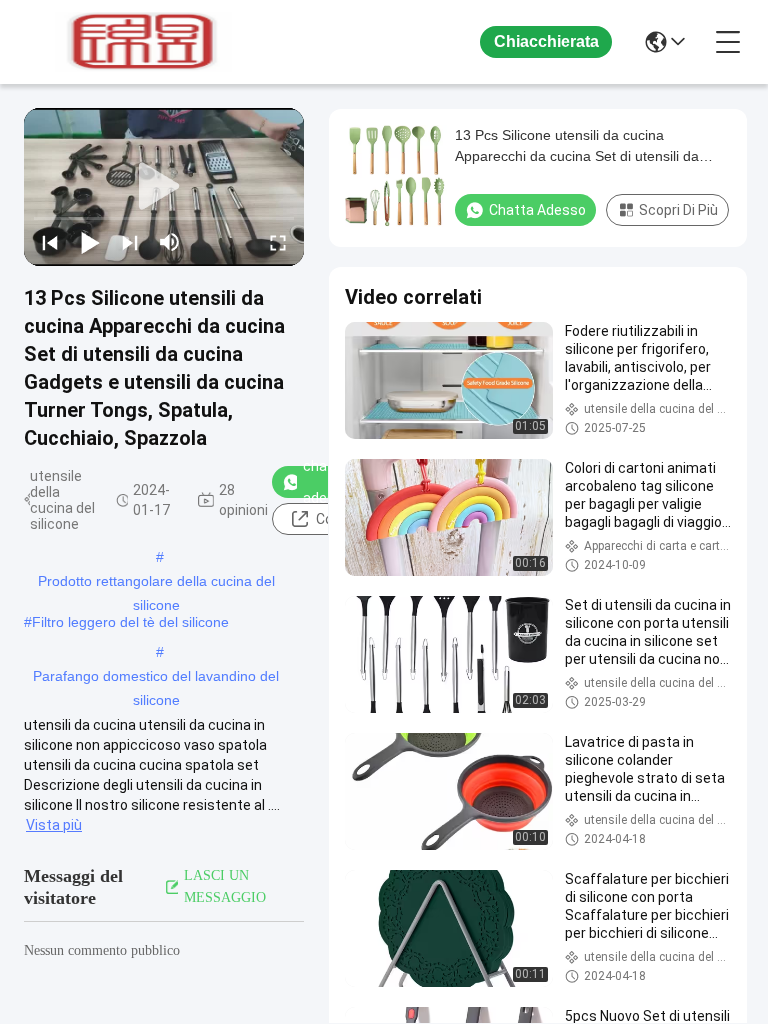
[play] (164, 187)
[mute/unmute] (170, 242)
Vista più (54, 825)
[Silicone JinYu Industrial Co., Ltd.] (134, 42)
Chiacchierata (546, 41)
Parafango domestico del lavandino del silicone (156, 678)
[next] (130, 242)
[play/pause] (90, 242)
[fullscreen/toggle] (278, 242)
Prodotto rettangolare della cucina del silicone (156, 583)
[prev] (50, 242)
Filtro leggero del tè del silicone (130, 622)
